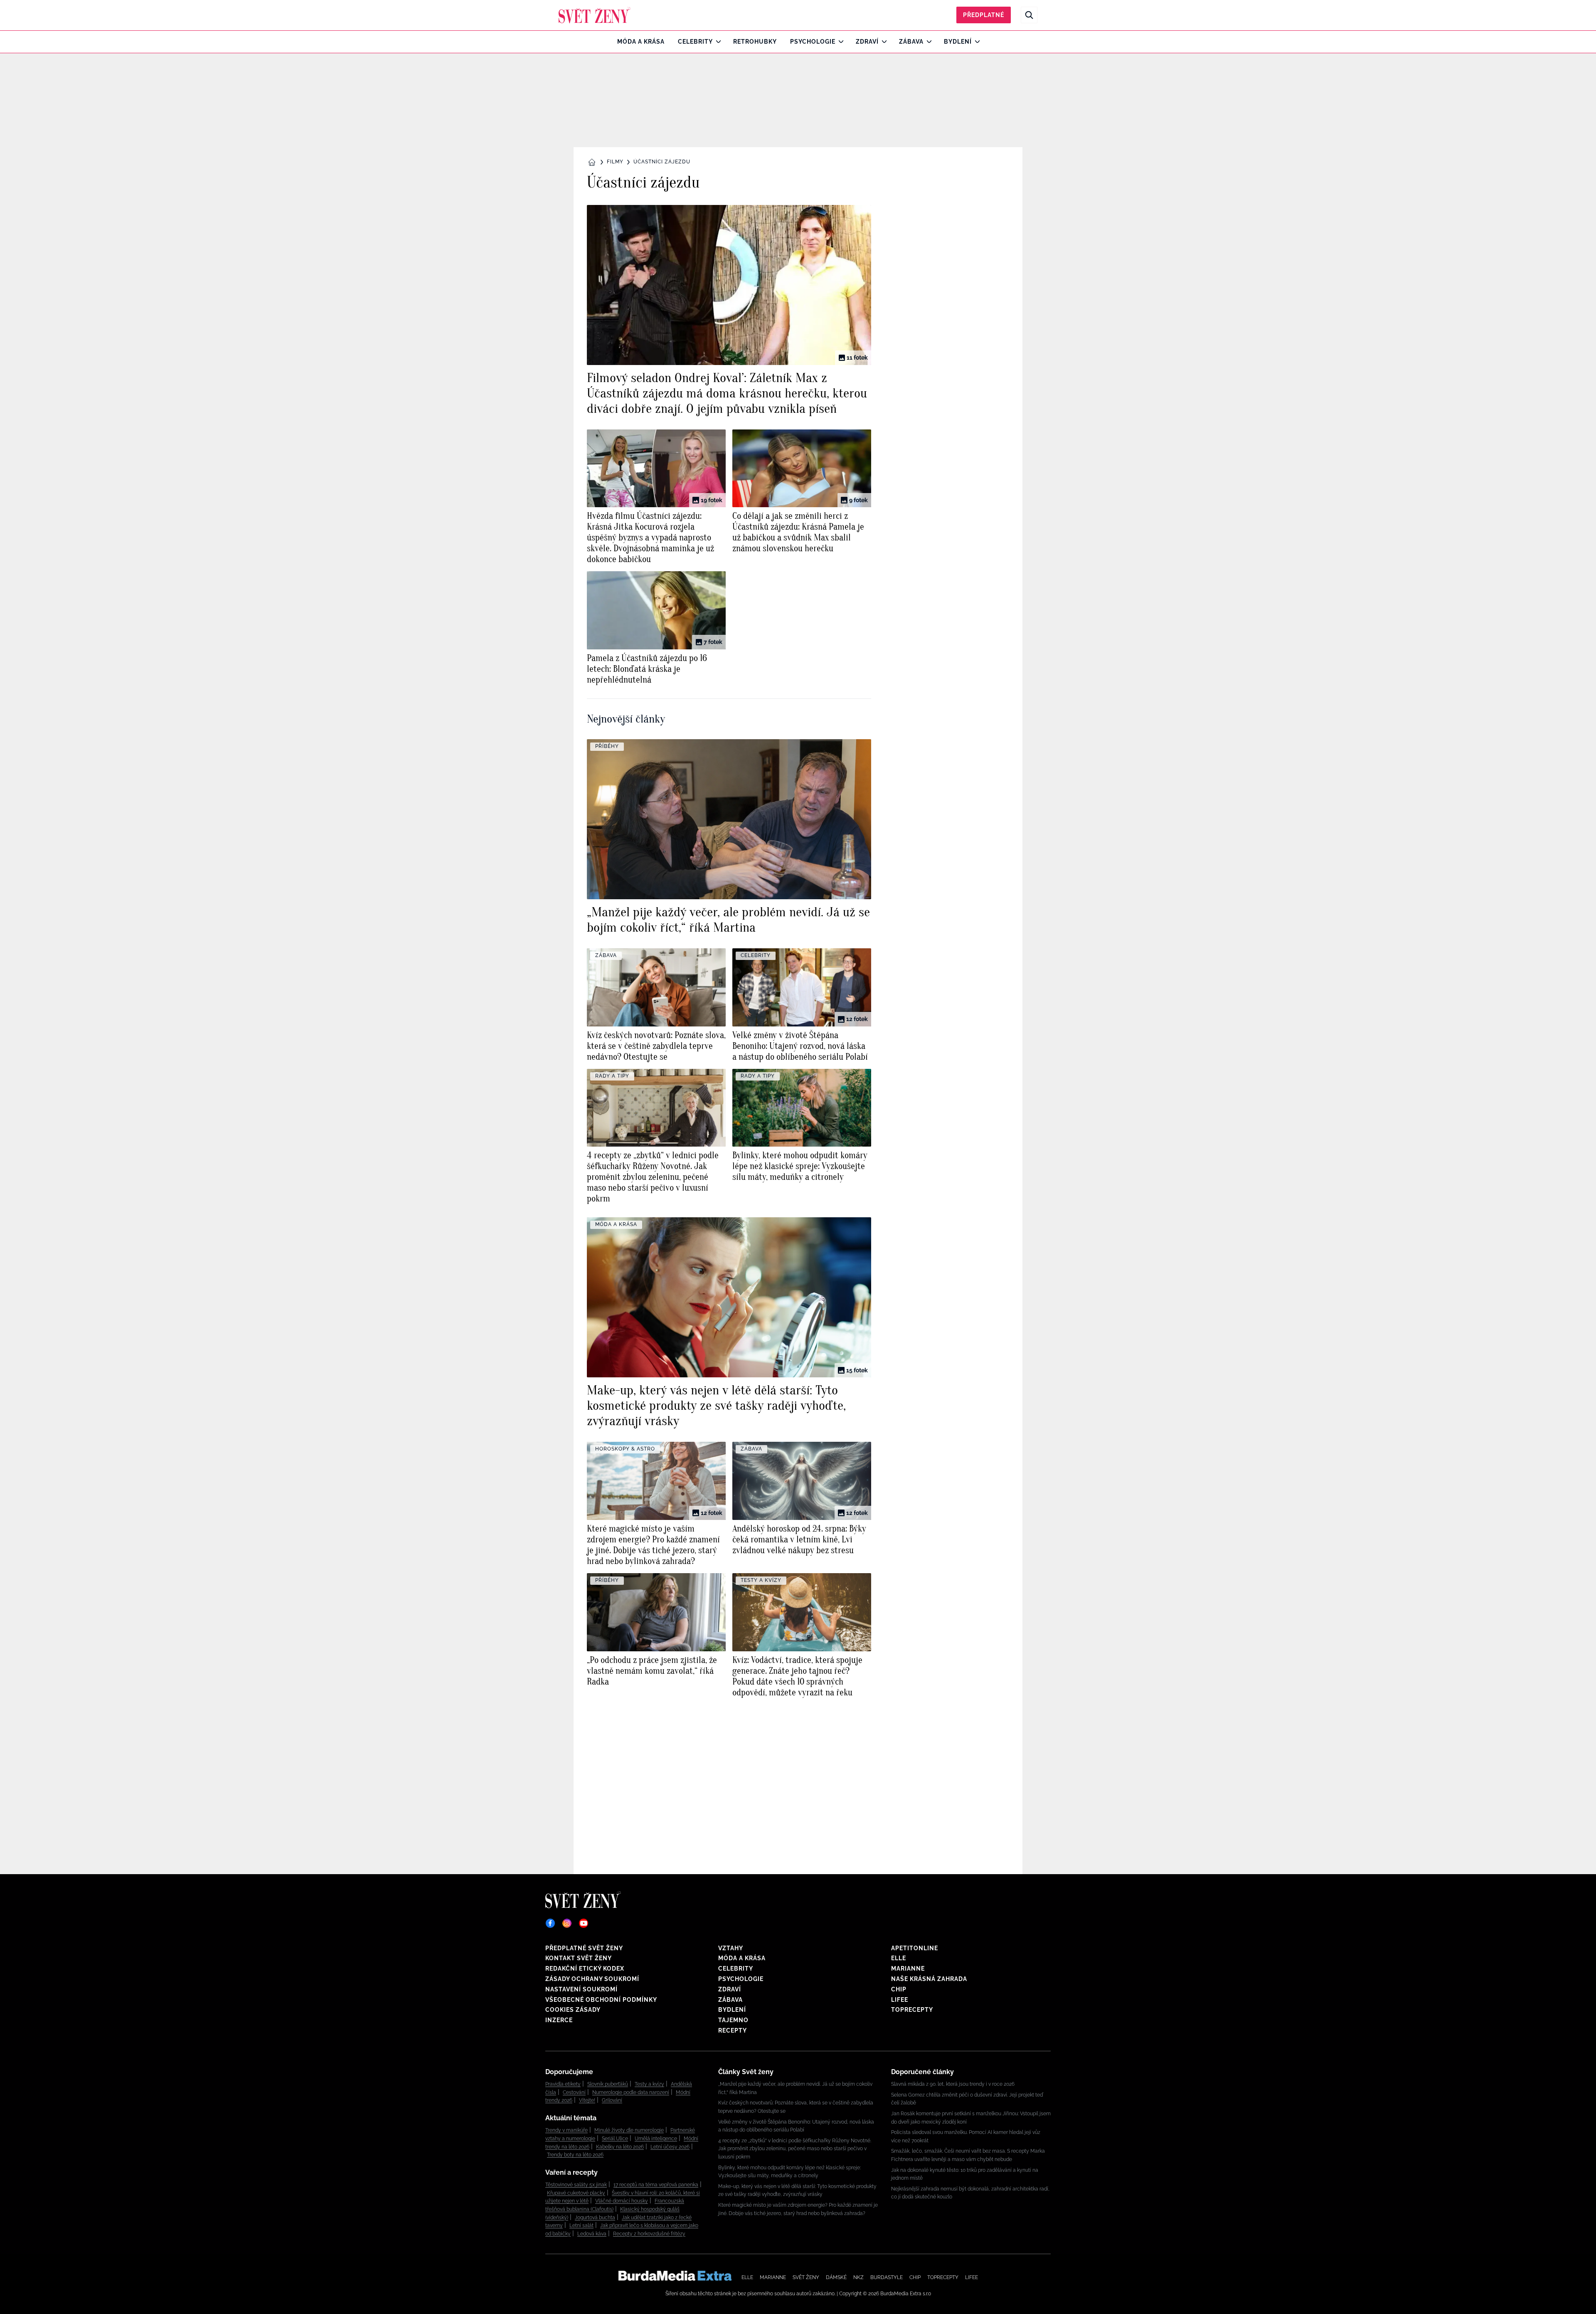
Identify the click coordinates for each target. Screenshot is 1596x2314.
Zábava (911, 42)
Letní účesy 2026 (670, 2147)
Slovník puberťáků (608, 2084)
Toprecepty (912, 2010)
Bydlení (958, 42)
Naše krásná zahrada (929, 1979)
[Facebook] (550, 1923)
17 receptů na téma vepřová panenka (656, 2185)
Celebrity (695, 42)
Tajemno (733, 2020)
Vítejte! (587, 2100)
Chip (899, 1989)
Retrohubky (755, 42)
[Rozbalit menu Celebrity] (716, 42)
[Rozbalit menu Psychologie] (839, 42)
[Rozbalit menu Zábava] (927, 42)
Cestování (574, 2092)
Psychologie (813, 42)
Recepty (733, 2030)
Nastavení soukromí (581, 1989)
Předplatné (984, 15)
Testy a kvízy (649, 2084)
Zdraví (867, 42)
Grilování (612, 2100)
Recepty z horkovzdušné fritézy (649, 2234)
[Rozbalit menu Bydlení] (975, 42)
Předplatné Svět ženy (584, 1948)
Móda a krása (641, 42)
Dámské (836, 2277)
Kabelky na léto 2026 (620, 2147)
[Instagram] (567, 1923)
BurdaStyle (887, 2277)
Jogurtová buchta (595, 2218)
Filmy (615, 162)
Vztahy (731, 1948)
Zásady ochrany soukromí (592, 1979)
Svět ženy (806, 2277)
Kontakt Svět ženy (579, 1958)
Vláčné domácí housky (622, 2201)
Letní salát (581, 2225)
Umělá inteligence (656, 2139)
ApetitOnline (915, 1948)
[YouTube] (584, 1923)
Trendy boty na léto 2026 (575, 2155)
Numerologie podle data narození (631, 2092)
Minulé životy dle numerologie (629, 2130)
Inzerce (559, 2020)
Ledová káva (592, 2234)
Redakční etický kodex (585, 1969)
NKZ (858, 2277)
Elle (899, 1958)
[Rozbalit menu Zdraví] (882, 42)
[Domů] (595, 15)
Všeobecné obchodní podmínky (601, 2000)
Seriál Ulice (615, 2139)
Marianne (908, 1969)
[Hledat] (1029, 15)
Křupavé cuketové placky (576, 2193)
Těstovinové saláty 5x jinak (576, 2185)
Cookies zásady (573, 2010)
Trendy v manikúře (566, 2130)
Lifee (900, 2000)
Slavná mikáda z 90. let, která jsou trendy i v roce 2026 (953, 2084)
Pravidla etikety (563, 2084)
